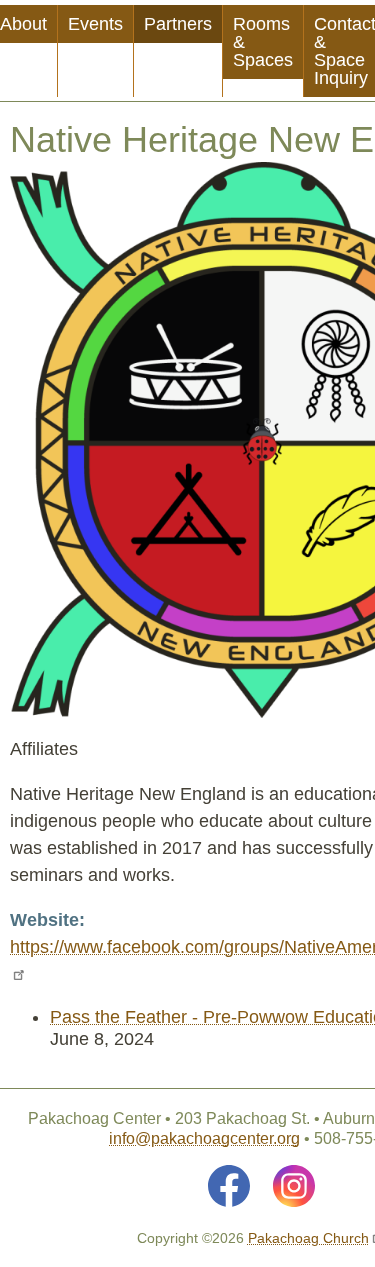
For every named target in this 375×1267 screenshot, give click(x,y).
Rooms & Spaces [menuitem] (263, 42)
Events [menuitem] (95, 24)
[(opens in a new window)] (229, 1186)
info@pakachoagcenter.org (204, 1138)
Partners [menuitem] (178, 24)
